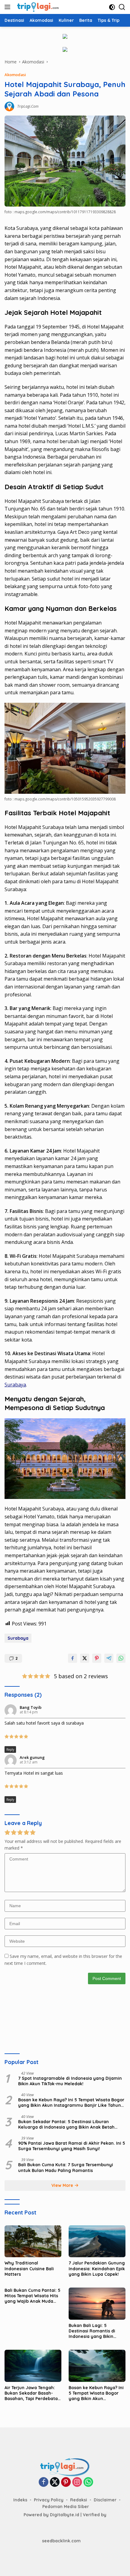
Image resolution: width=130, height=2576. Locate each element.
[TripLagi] (37, 7)
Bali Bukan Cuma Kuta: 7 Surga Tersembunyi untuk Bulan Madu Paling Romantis (66, 2167)
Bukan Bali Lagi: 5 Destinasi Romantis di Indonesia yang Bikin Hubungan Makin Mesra (94, 2331)
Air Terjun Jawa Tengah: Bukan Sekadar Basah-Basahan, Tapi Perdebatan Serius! (32, 2393)
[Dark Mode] (112, 7)
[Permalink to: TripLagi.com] (9, 106)
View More (63, 2185)
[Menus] (9, 7)
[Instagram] (77, 2482)
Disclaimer (105, 2500)
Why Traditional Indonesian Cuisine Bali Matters (29, 2268)
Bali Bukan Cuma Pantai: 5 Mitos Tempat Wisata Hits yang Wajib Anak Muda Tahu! (32, 2296)
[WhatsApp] (88, 2482)
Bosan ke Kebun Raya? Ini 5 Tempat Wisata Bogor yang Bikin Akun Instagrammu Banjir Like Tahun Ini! (71, 2103)
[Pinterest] (66, 2482)
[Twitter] (55, 2482)
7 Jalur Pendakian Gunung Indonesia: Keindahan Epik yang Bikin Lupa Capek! (97, 2268)
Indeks (20, 2500)
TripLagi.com (28, 106)
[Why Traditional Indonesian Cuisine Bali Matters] (33, 2241)
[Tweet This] (85, 1658)
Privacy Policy (49, 2500)
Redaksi (79, 2500)
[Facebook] (44, 2482)
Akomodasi (15, 75)
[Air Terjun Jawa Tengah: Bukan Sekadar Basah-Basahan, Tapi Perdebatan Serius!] (33, 2366)
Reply (10, 1749)
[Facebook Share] (73, 1658)
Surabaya (15, 1385)
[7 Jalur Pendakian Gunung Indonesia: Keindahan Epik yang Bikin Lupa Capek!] (97, 2241)
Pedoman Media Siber (66, 2507)
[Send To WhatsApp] (121, 1658)
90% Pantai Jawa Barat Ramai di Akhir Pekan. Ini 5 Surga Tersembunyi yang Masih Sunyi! (72, 2146)
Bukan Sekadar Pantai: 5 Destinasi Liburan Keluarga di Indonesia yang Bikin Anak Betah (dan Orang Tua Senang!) (66, 2124)
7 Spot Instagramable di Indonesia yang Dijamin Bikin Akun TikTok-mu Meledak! (70, 2081)
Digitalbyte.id (65, 2515)
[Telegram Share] (109, 1658)
